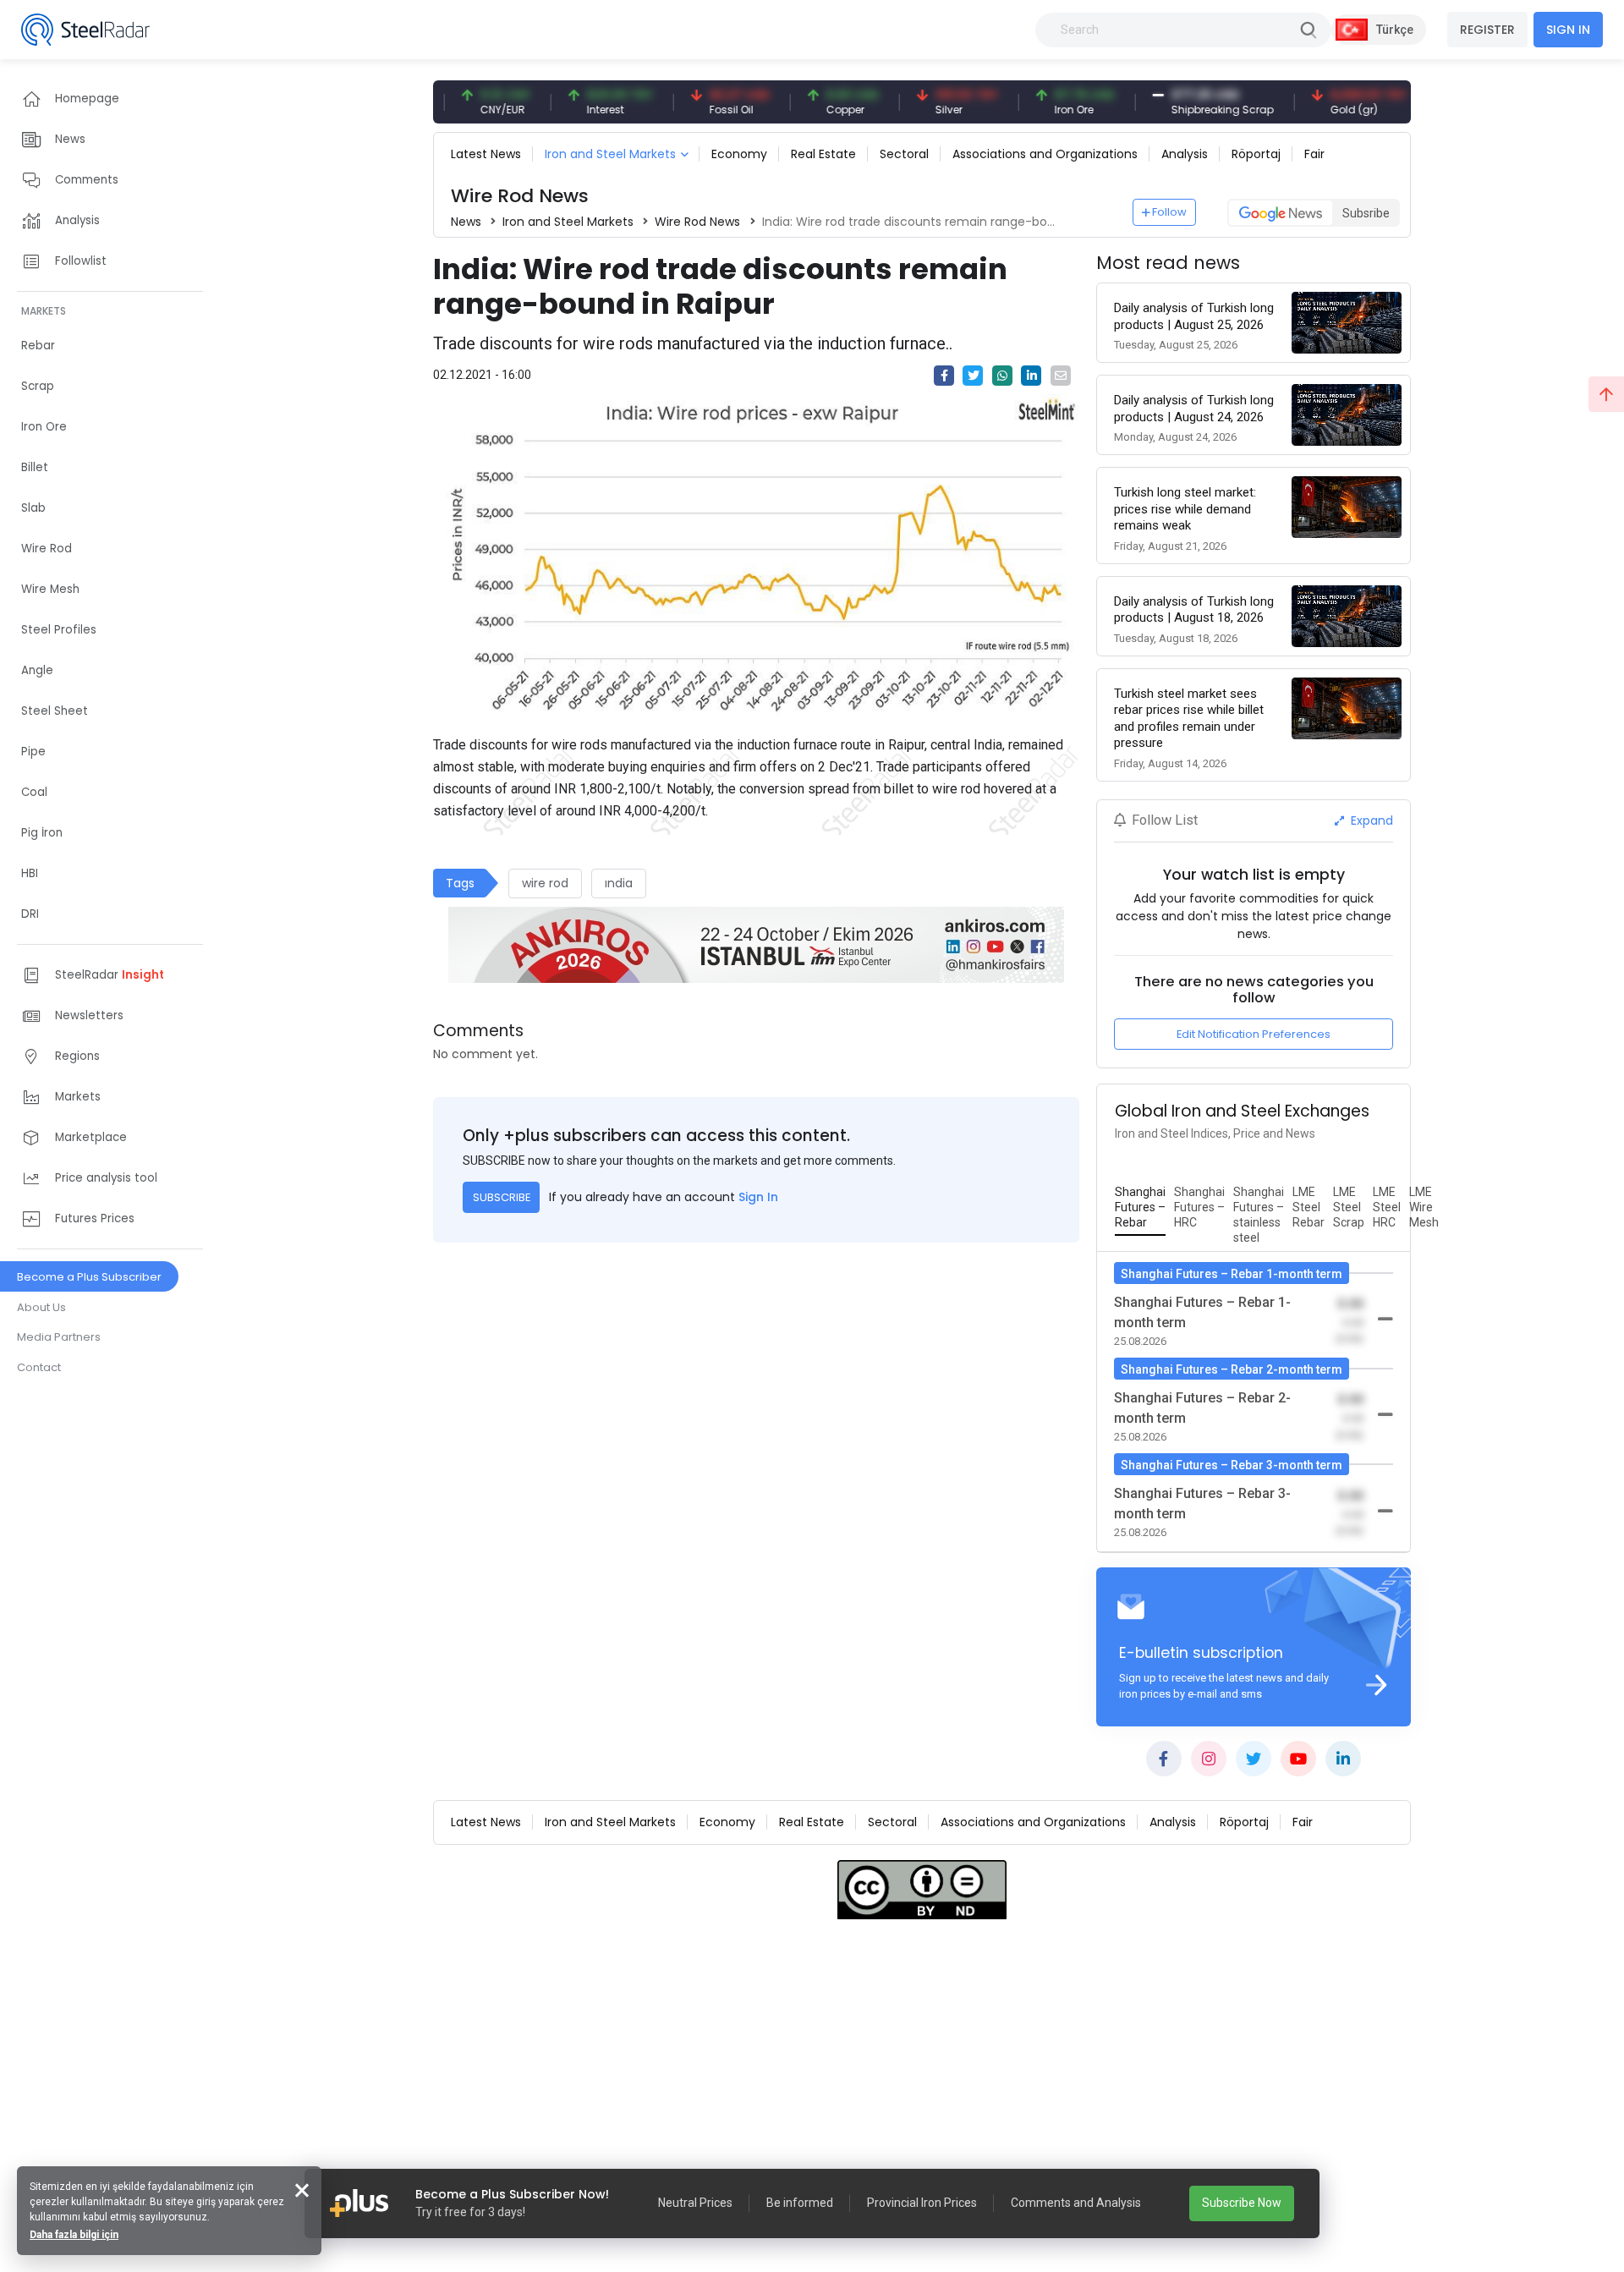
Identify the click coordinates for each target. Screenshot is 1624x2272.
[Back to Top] (1606, 394)
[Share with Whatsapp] (1002, 376)
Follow (1169, 212)
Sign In (758, 1197)
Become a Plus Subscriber (89, 1277)
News (466, 222)
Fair (1314, 154)
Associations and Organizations (1045, 154)
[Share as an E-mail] (1061, 376)
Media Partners (59, 1337)
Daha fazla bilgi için (74, 2235)
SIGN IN (1568, 30)
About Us (41, 1307)
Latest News (486, 154)
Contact (39, 1367)
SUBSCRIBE (502, 1197)
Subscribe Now (1242, 2203)
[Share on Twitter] (973, 376)
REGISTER (1487, 30)
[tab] (1140, 1208)
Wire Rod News (697, 222)
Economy (739, 154)
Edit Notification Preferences (1254, 1034)
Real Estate (823, 154)
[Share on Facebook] (944, 376)
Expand (1370, 820)
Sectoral (904, 154)
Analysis (1185, 154)
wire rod (545, 883)
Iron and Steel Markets (610, 154)
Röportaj (1256, 154)
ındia (619, 883)
